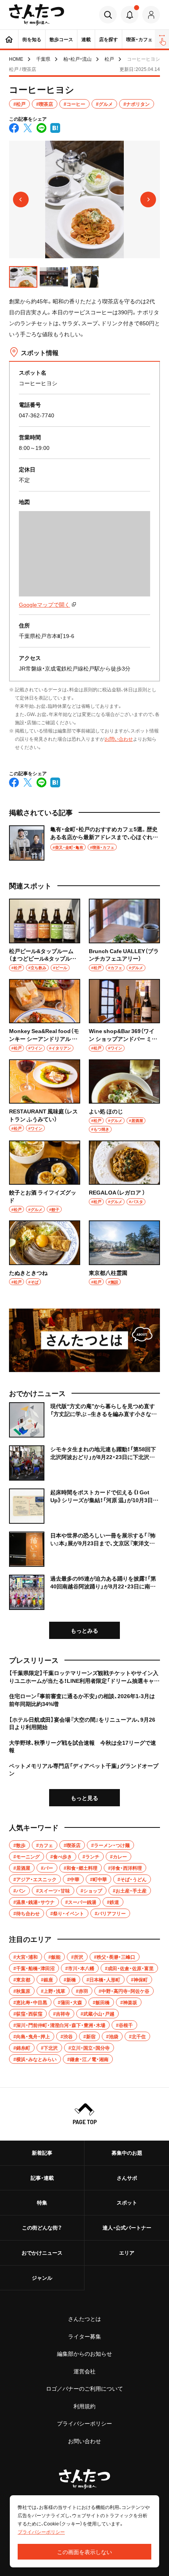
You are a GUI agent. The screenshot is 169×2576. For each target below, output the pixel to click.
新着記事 (42, 2153)
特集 (42, 2202)
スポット (127, 2202)
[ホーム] (9, 39)
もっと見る (84, 1798)
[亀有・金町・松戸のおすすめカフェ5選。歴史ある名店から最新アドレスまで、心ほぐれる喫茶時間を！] (84, 843)
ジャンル (42, 2278)
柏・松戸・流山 (77, 59)
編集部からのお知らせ (84, 2353)
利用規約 (84, 2406)
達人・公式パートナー (127, 2227)
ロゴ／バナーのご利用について (84, 2388)
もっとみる (84, 1630)
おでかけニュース (42, 2252)
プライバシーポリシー (84, 2423)
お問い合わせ (119, 739)
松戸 (109, 59)
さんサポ (127, 2178)
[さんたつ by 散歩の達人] (37, 15)
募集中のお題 (127, 2153)
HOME (16, 59)
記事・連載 (42, 2178)
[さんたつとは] (84, 1340)
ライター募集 (84, 2336)
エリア (127, 2252)
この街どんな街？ (42, 2227)
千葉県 (43, 59)
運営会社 (84, 2371)
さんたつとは (84, 2319)
